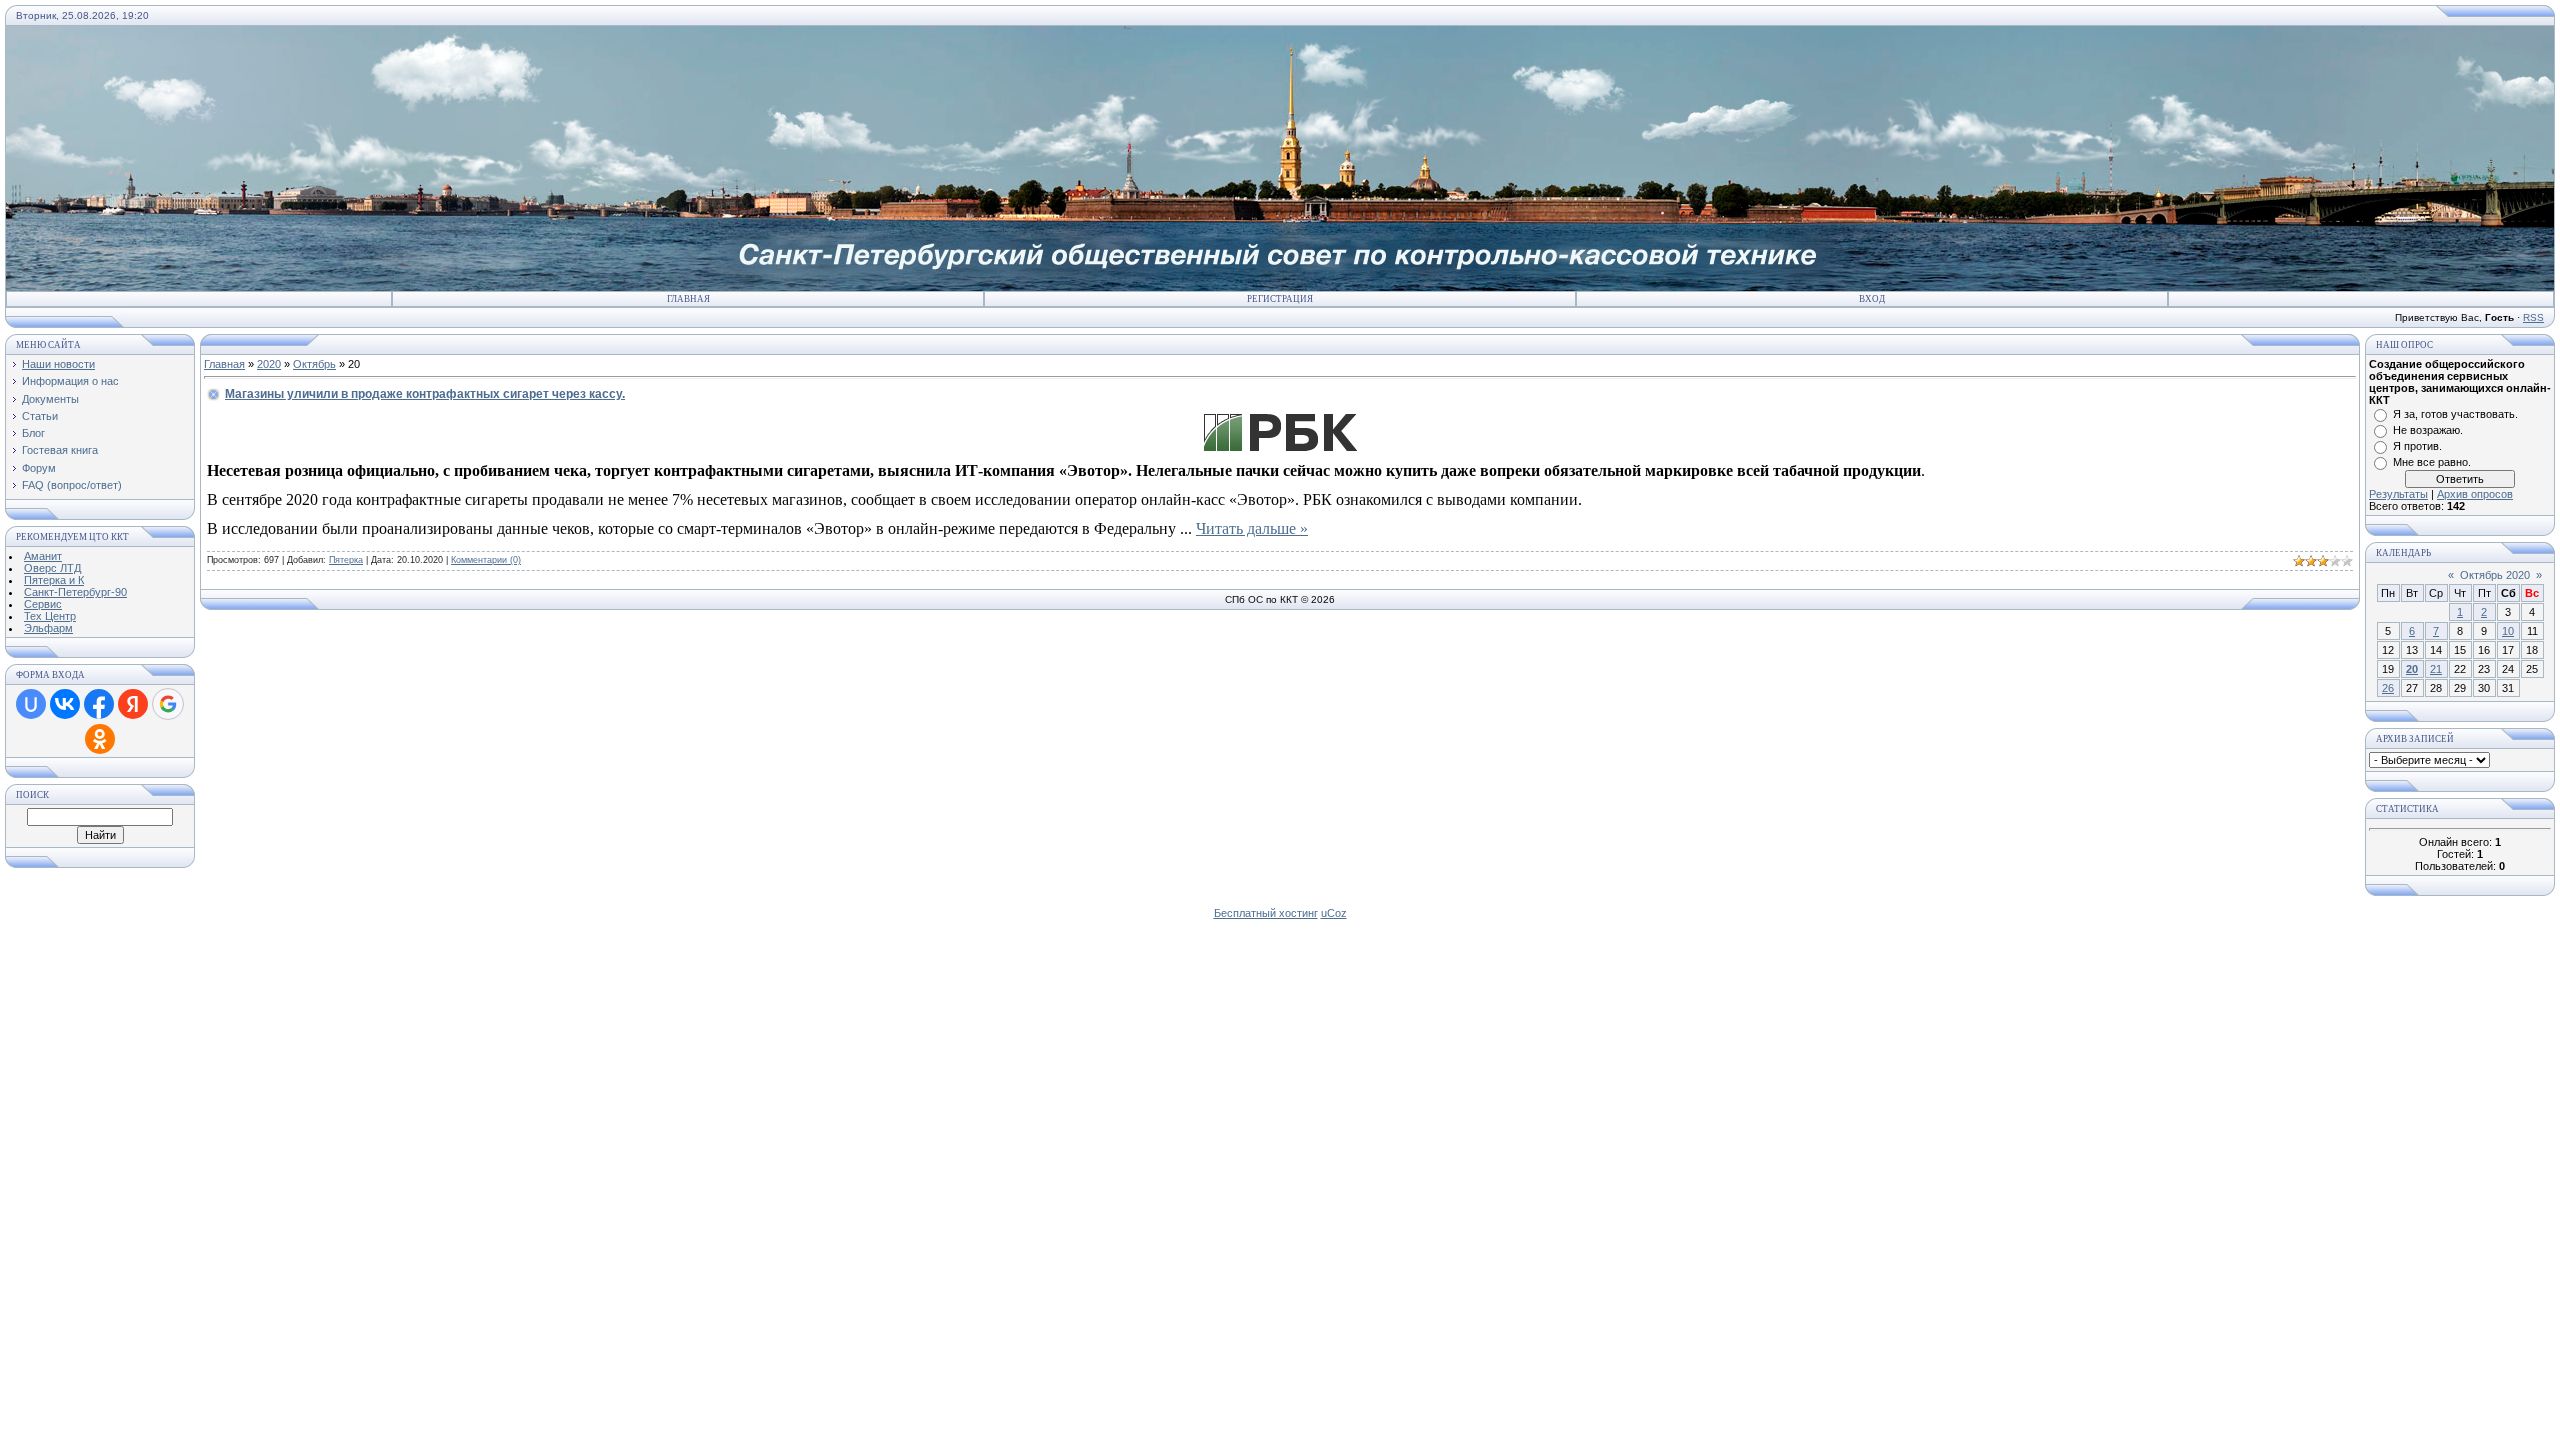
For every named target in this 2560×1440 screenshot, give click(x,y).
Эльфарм (48, 628)
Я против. (2417, 446)
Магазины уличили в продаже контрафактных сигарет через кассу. (425, 394)
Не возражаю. (2428, 430)
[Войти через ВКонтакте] (65, 704)
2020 (269, 364)
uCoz (1334, 913)
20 (2412, 669)
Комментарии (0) (486, 560)
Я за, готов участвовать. (2455, 414)
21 (2436, 669)
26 (2388, 688)
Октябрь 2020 (2495, 575)
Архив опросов (2475, 494)
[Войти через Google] (168, 704)
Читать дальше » (1252, 528)
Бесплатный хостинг (1266, 913)
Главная (688, 299)
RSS (2533, 317)
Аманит (43, 556)
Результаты (2398, 494)
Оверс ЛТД (52, 568)
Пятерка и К (54, 580)
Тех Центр (50, 616)
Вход (1872, 299)
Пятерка (346, 560)
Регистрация (1280, 299)
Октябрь (314, 364)
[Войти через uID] (31, 704)
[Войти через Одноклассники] (100, 739)
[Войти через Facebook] (99, 704)
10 (2508, 631)
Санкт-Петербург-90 (75, 592)
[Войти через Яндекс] (133, 704)
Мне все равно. (2432, 462)
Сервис (43, 604)
